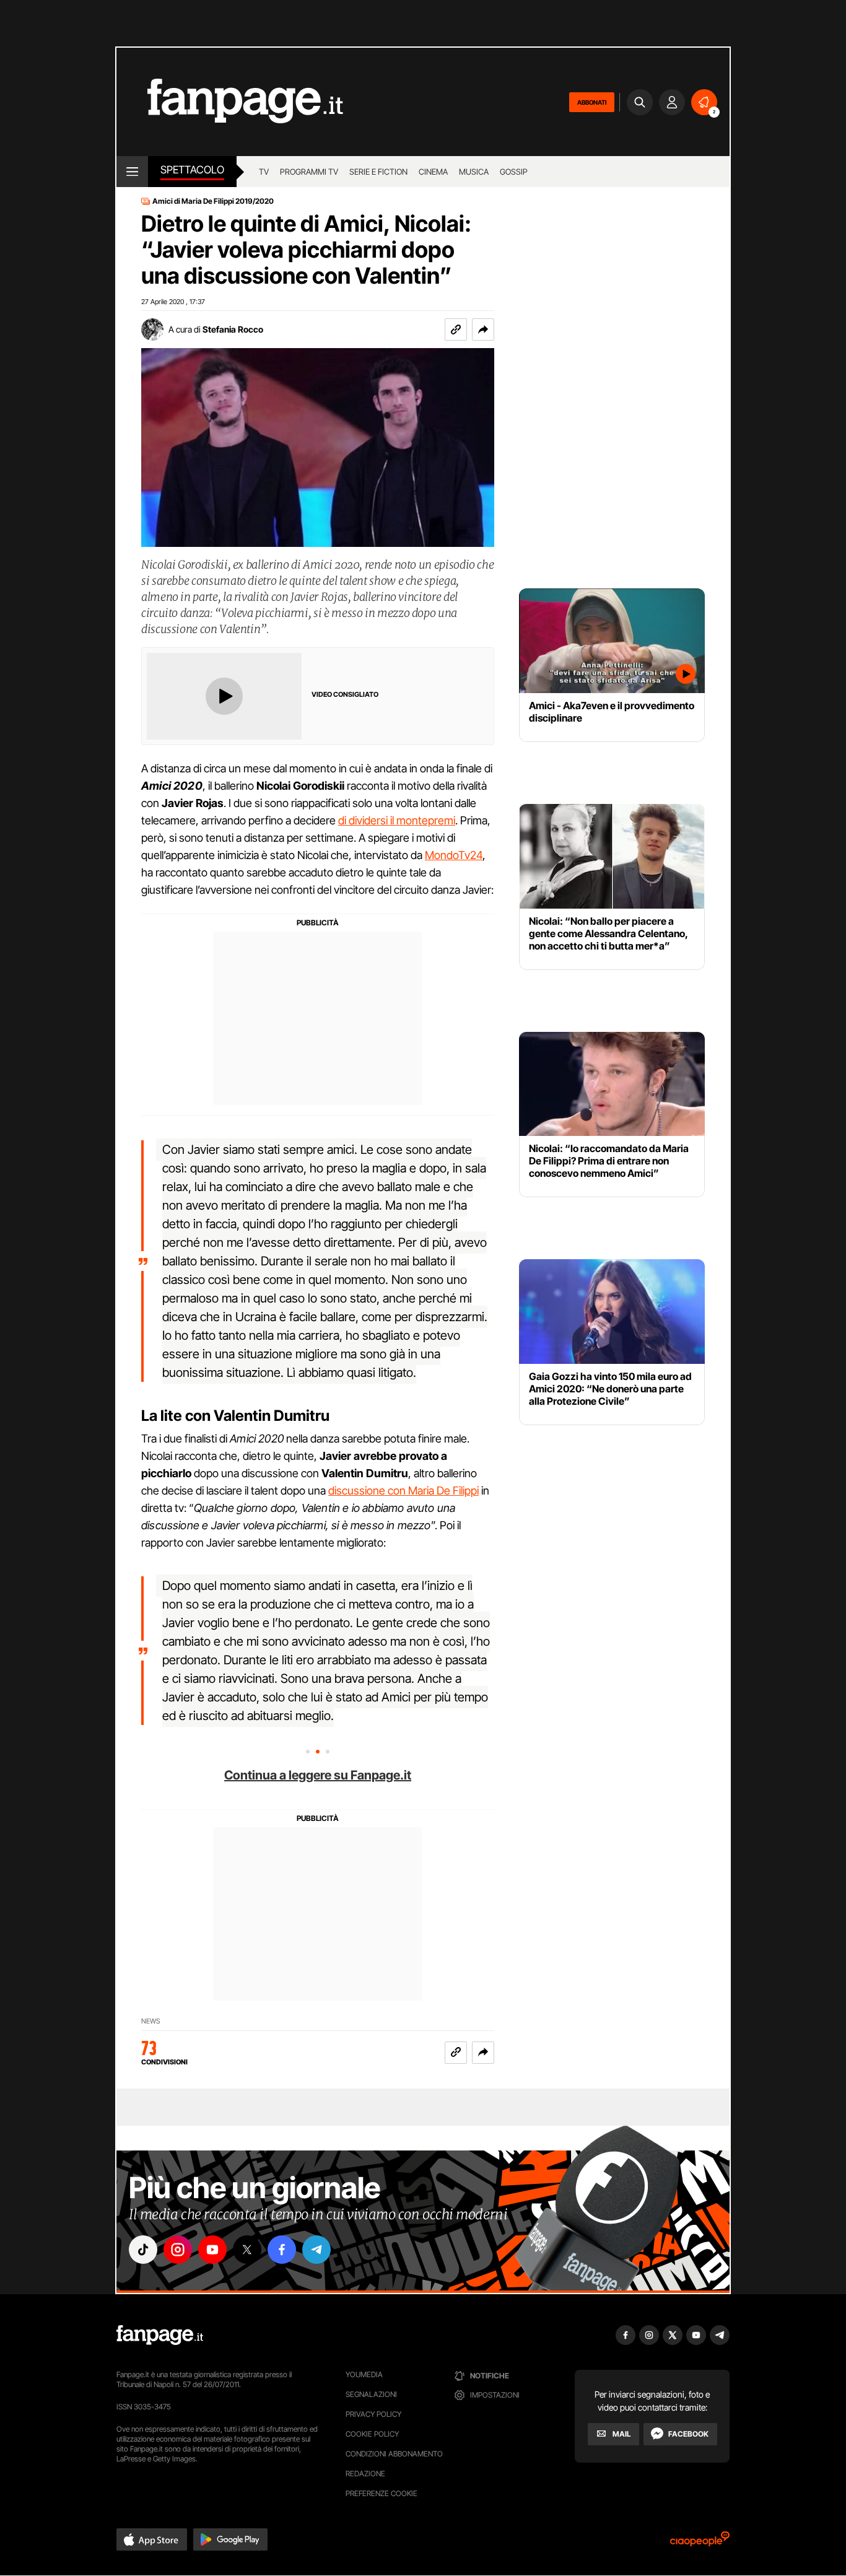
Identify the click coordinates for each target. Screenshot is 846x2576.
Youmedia (364, 2374)
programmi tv (309, 172)
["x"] (247, 2250)
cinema (433, 172)
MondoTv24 (454, 855)
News (151, 2021)
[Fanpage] (160, 2335)
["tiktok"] (143, 2250)
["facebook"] (282, 2250)
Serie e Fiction (378, 172)
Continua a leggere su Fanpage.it (318, 1775)
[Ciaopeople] (700, 2543)
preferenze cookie (382, 2493)
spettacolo (192, 170)
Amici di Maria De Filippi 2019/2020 (213, 201)
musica (474, 172)
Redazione (365, 2473)
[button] (483, 330)
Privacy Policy (373, 2414)
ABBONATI (592, 102)
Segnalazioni (371, 2394)
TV (264, 172)
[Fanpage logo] (230, 102)
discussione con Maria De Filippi (403, 1491)
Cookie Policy (372, 2434)
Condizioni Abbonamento (394, 2454)
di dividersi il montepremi (397, 820)
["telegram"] (316, 2250)
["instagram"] (178, 2250)
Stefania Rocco (233, 329)
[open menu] (132, 172)
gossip (514, 172)
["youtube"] (212, 2250)
